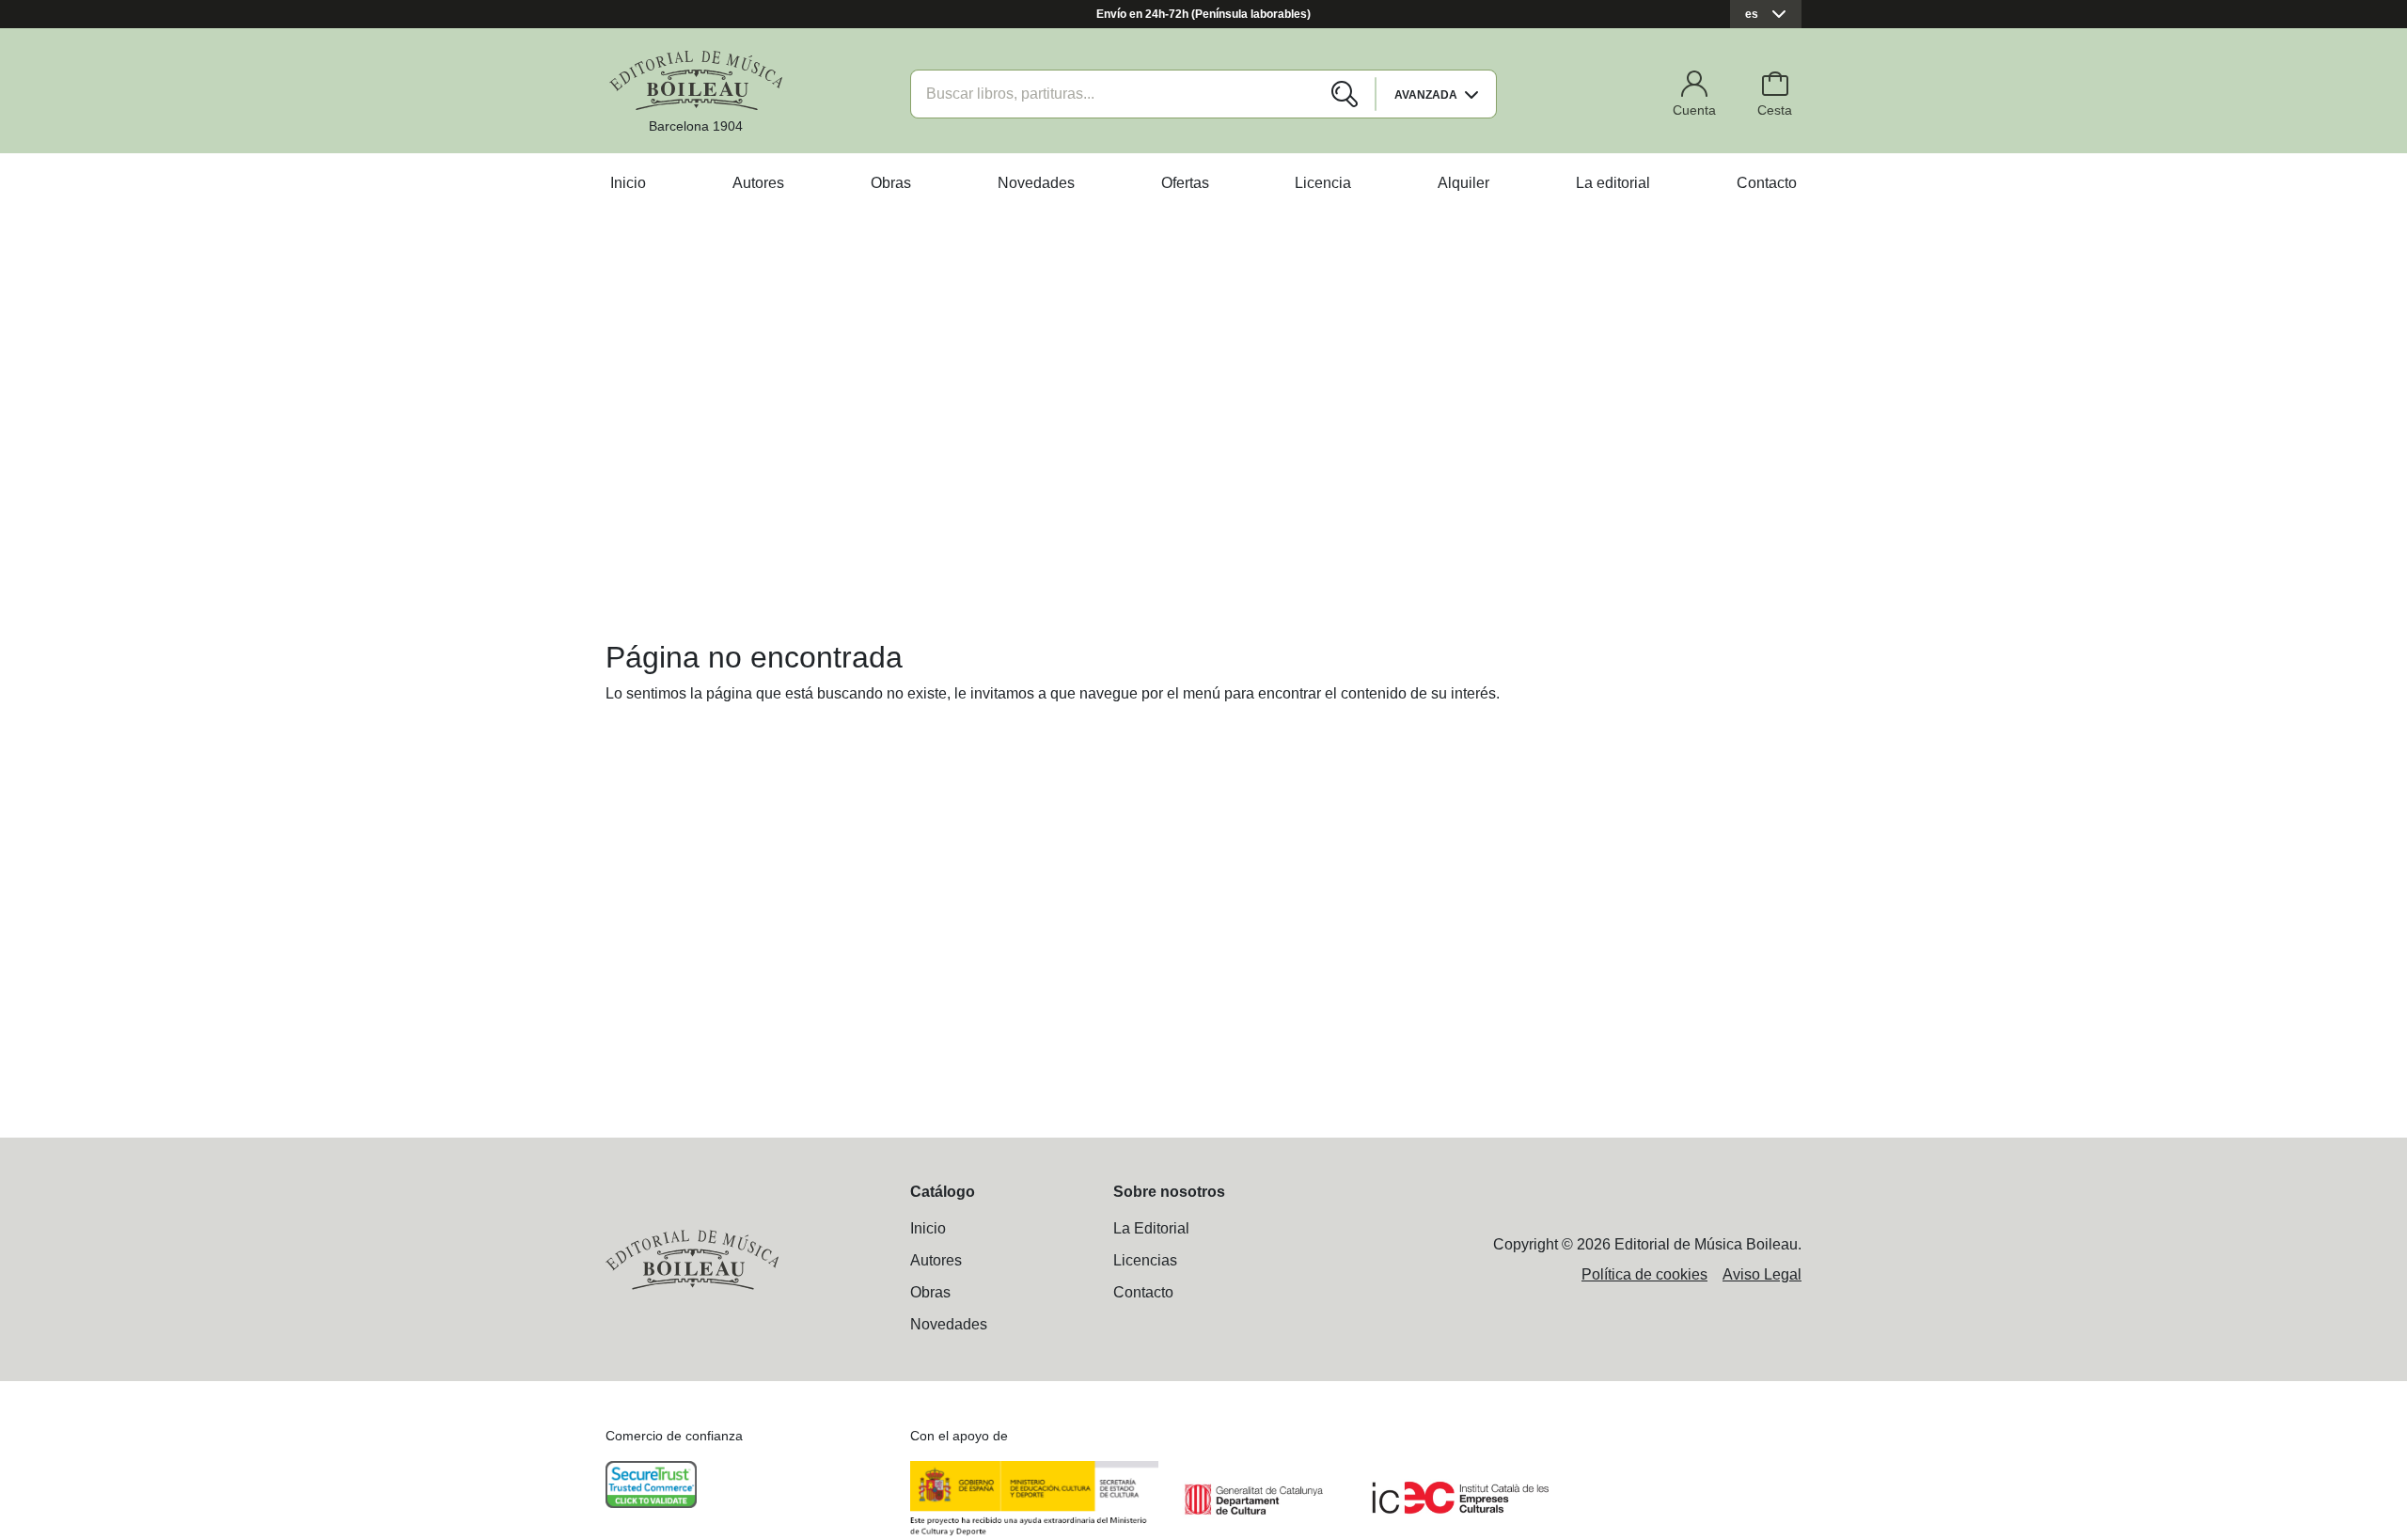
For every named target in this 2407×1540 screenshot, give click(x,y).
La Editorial (1151, 1228)
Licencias (1145, 1260)
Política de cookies (1644, 1274)
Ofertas (1185, 183)
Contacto (1767, 183)
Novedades (1036, 183)
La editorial (1613, 183)
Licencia (1323, 183)
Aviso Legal (1762, 1274)
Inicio (628, 183)
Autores (758, 183)
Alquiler (1463, 183)
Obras (891, 183)
